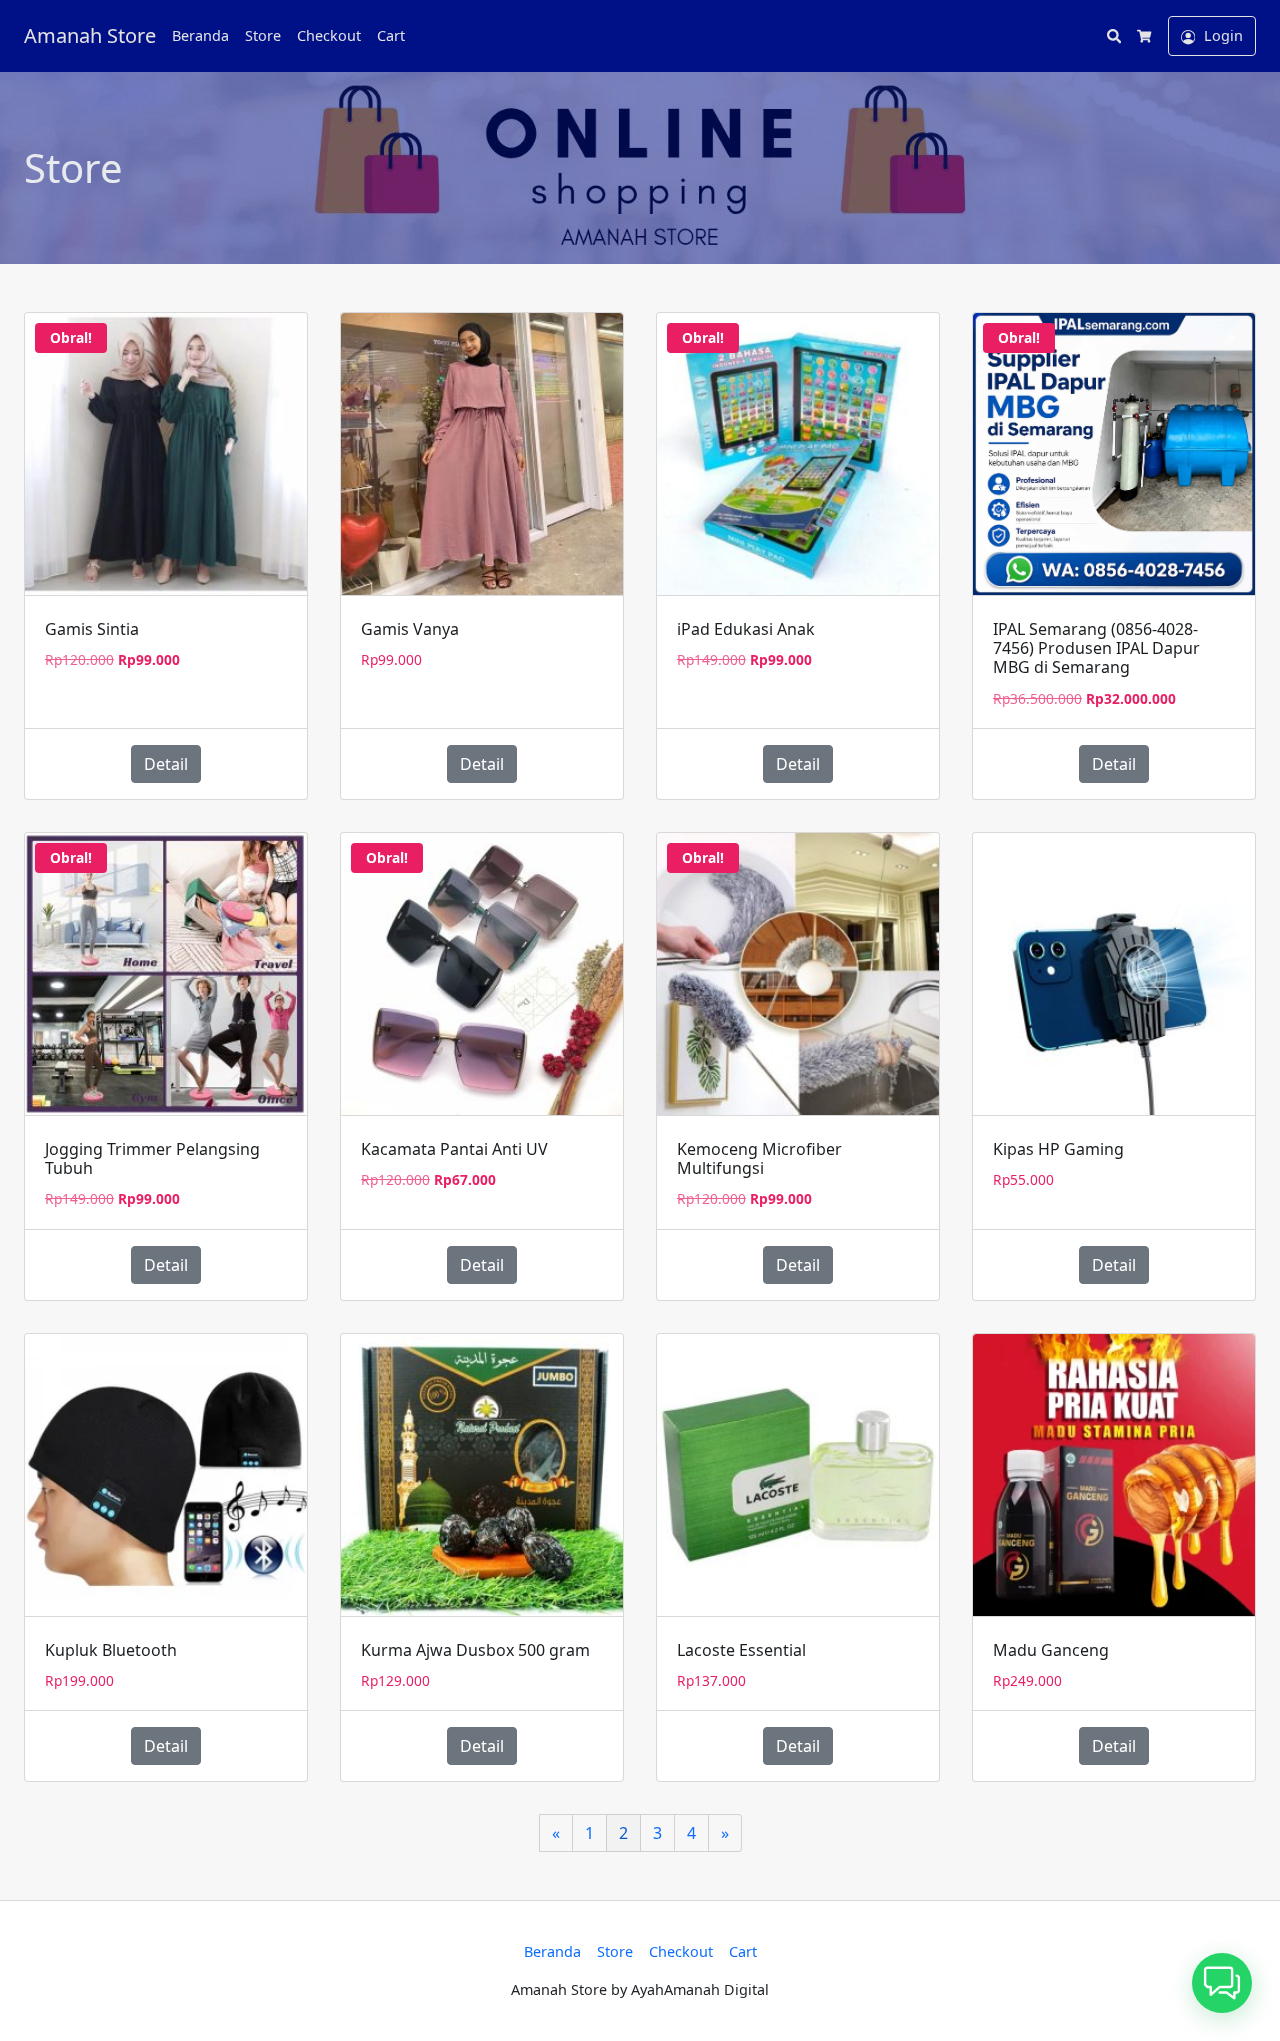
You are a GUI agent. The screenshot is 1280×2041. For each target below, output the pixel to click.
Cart (391, 35)
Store (263, 35)
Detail (166, 764)
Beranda (200, 35)
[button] (1222, 1983)
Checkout (329, 35)
